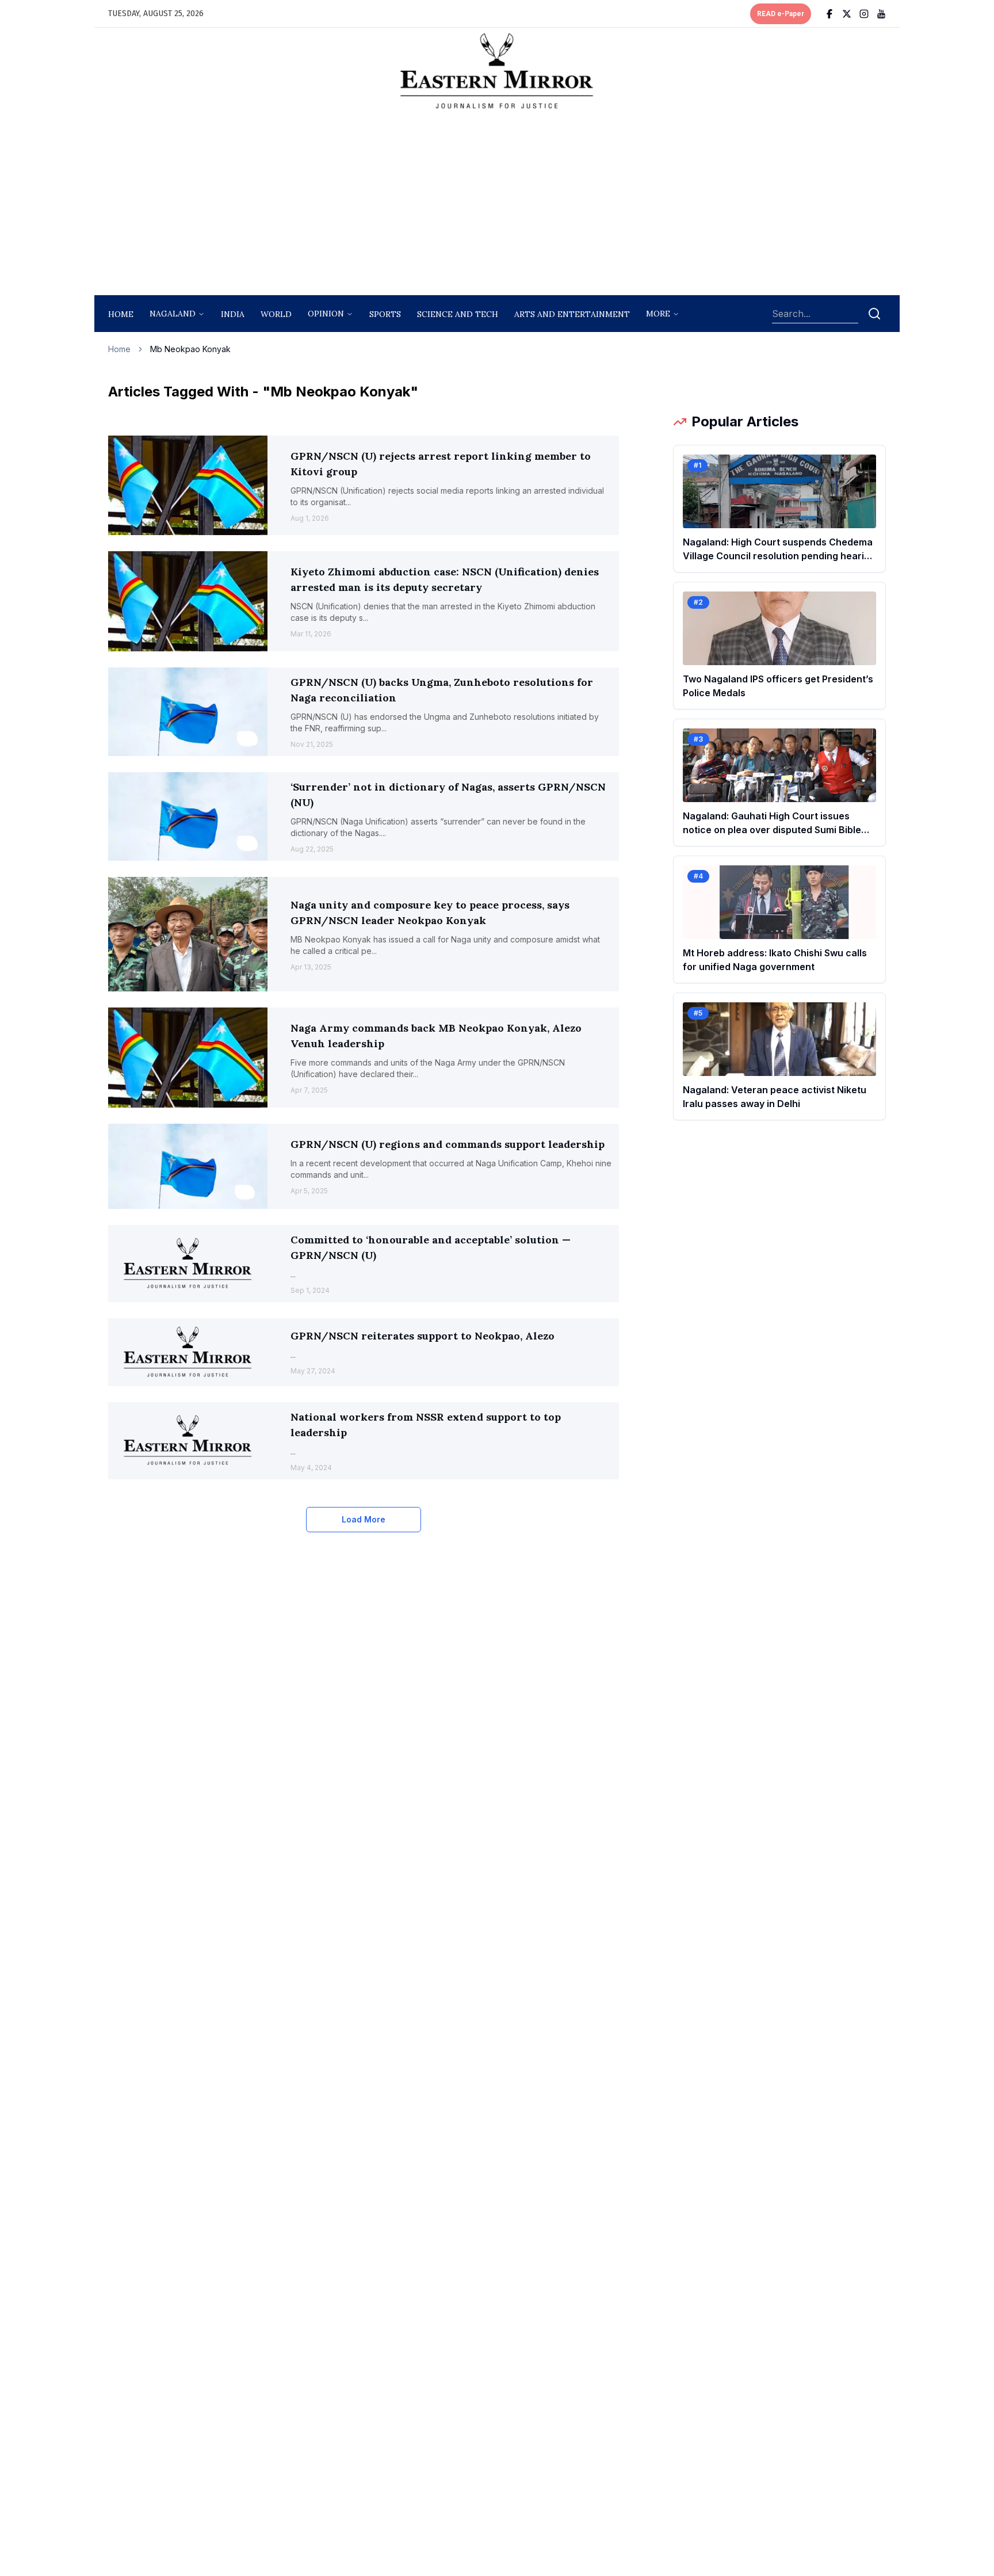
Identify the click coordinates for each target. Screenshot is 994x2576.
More (658, 314)
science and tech (458, 314)
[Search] (874, 314)
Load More (364, 1519)
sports (385, 314)
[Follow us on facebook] (829, 14)
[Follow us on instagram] (864, 14)
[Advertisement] (497, 205)
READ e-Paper (781, 14)
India (233, 314)
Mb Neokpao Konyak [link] (190, 349)
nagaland (173, 314)
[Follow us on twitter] (847, 14)
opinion (326, 314)
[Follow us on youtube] (881, 14)
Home (121, 314)
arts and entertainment (572, 314)
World (276, 314)
